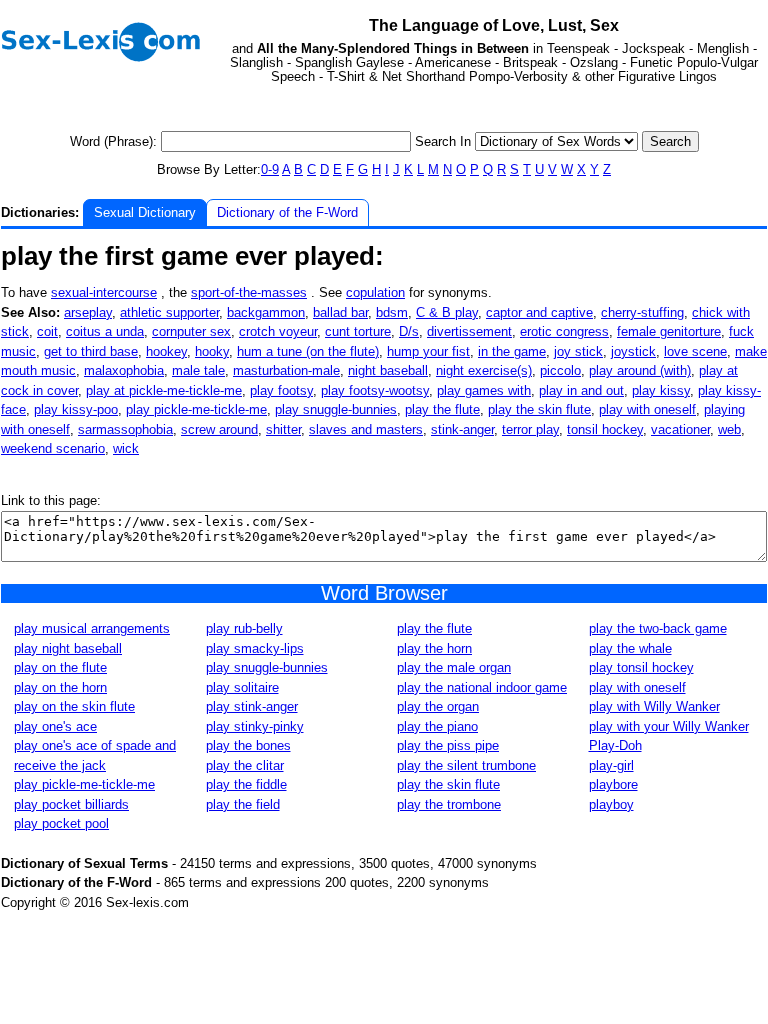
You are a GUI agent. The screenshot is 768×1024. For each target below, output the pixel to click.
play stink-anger (252, 706)
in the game (512, 351)
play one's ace (55, 726)
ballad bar (340, 312)
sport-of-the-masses (249, 292)
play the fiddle (246, 784)
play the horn (434, 648)
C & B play (447, 312)
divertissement (469, 331)
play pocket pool (61, 823)
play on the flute (60, 667)
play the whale (630, 648)
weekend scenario (53, 448)
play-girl (611, 765)
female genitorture (669, 331)
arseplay (88, 312)
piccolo (560, 370)
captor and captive (539, 312)
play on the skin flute (74, 706)
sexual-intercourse (104, 292)
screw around (219, 429)
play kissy (661, 390)
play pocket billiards (71, 804)
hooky (212, 351)
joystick (633, 351)
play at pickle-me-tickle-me (164, 390)
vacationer (680, 429)
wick (126, 448)
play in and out (581, 390)
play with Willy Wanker (654, 706)
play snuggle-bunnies (336, 409)
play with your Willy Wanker (669, 726)
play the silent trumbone (466, 765)
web (729, 429)
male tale (198, 370)
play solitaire (242, 687)
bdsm (392, 312)
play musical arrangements (92, 628)
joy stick (578, 351)
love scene (695, 351)
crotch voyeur (278, 331)
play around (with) (640, 370)
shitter (283, 429)
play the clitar (245, 765)
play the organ (438, 706)
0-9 (270, 169)
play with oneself (647, 409)
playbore (613, 784)
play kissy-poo (76, 409)
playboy (611, 804)
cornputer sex (191, 331)
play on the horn (60, 687)
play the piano (437, 726)
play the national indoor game (482, 687)
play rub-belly (244, 628)
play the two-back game (658, 628)
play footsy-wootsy (375, 390)
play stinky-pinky (255, 726)
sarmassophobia (125, 429)
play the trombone (449, 804)
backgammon (266, 312)
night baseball (388, 370)
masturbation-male (286, 370)
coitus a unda (105, 331)
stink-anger (462, 429)
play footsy (281, 390)
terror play (530, 429)
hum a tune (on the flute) (308, 351)
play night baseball (68, 648)
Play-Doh (615, 745)
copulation (375, 292)
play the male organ (454, 667)
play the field (243, 804)
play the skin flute (539, 409)
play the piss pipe (448, 745)
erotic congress (564, 331)
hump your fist (428, 351)
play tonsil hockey (641, 667)
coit (47, 331)
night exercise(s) (484, 370)
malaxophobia (124, 370)
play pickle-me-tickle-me (196, 409)
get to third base (91, 351)
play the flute (442, 409)
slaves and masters (366, 429)
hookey (166, 351)
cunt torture (358, 331)
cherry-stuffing (642, 312)
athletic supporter (169, 312)
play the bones (248, 745)
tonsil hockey (605, 429)
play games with (484, 390)
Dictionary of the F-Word (287, 212)
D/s (409, 331)
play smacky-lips (255, 648)
